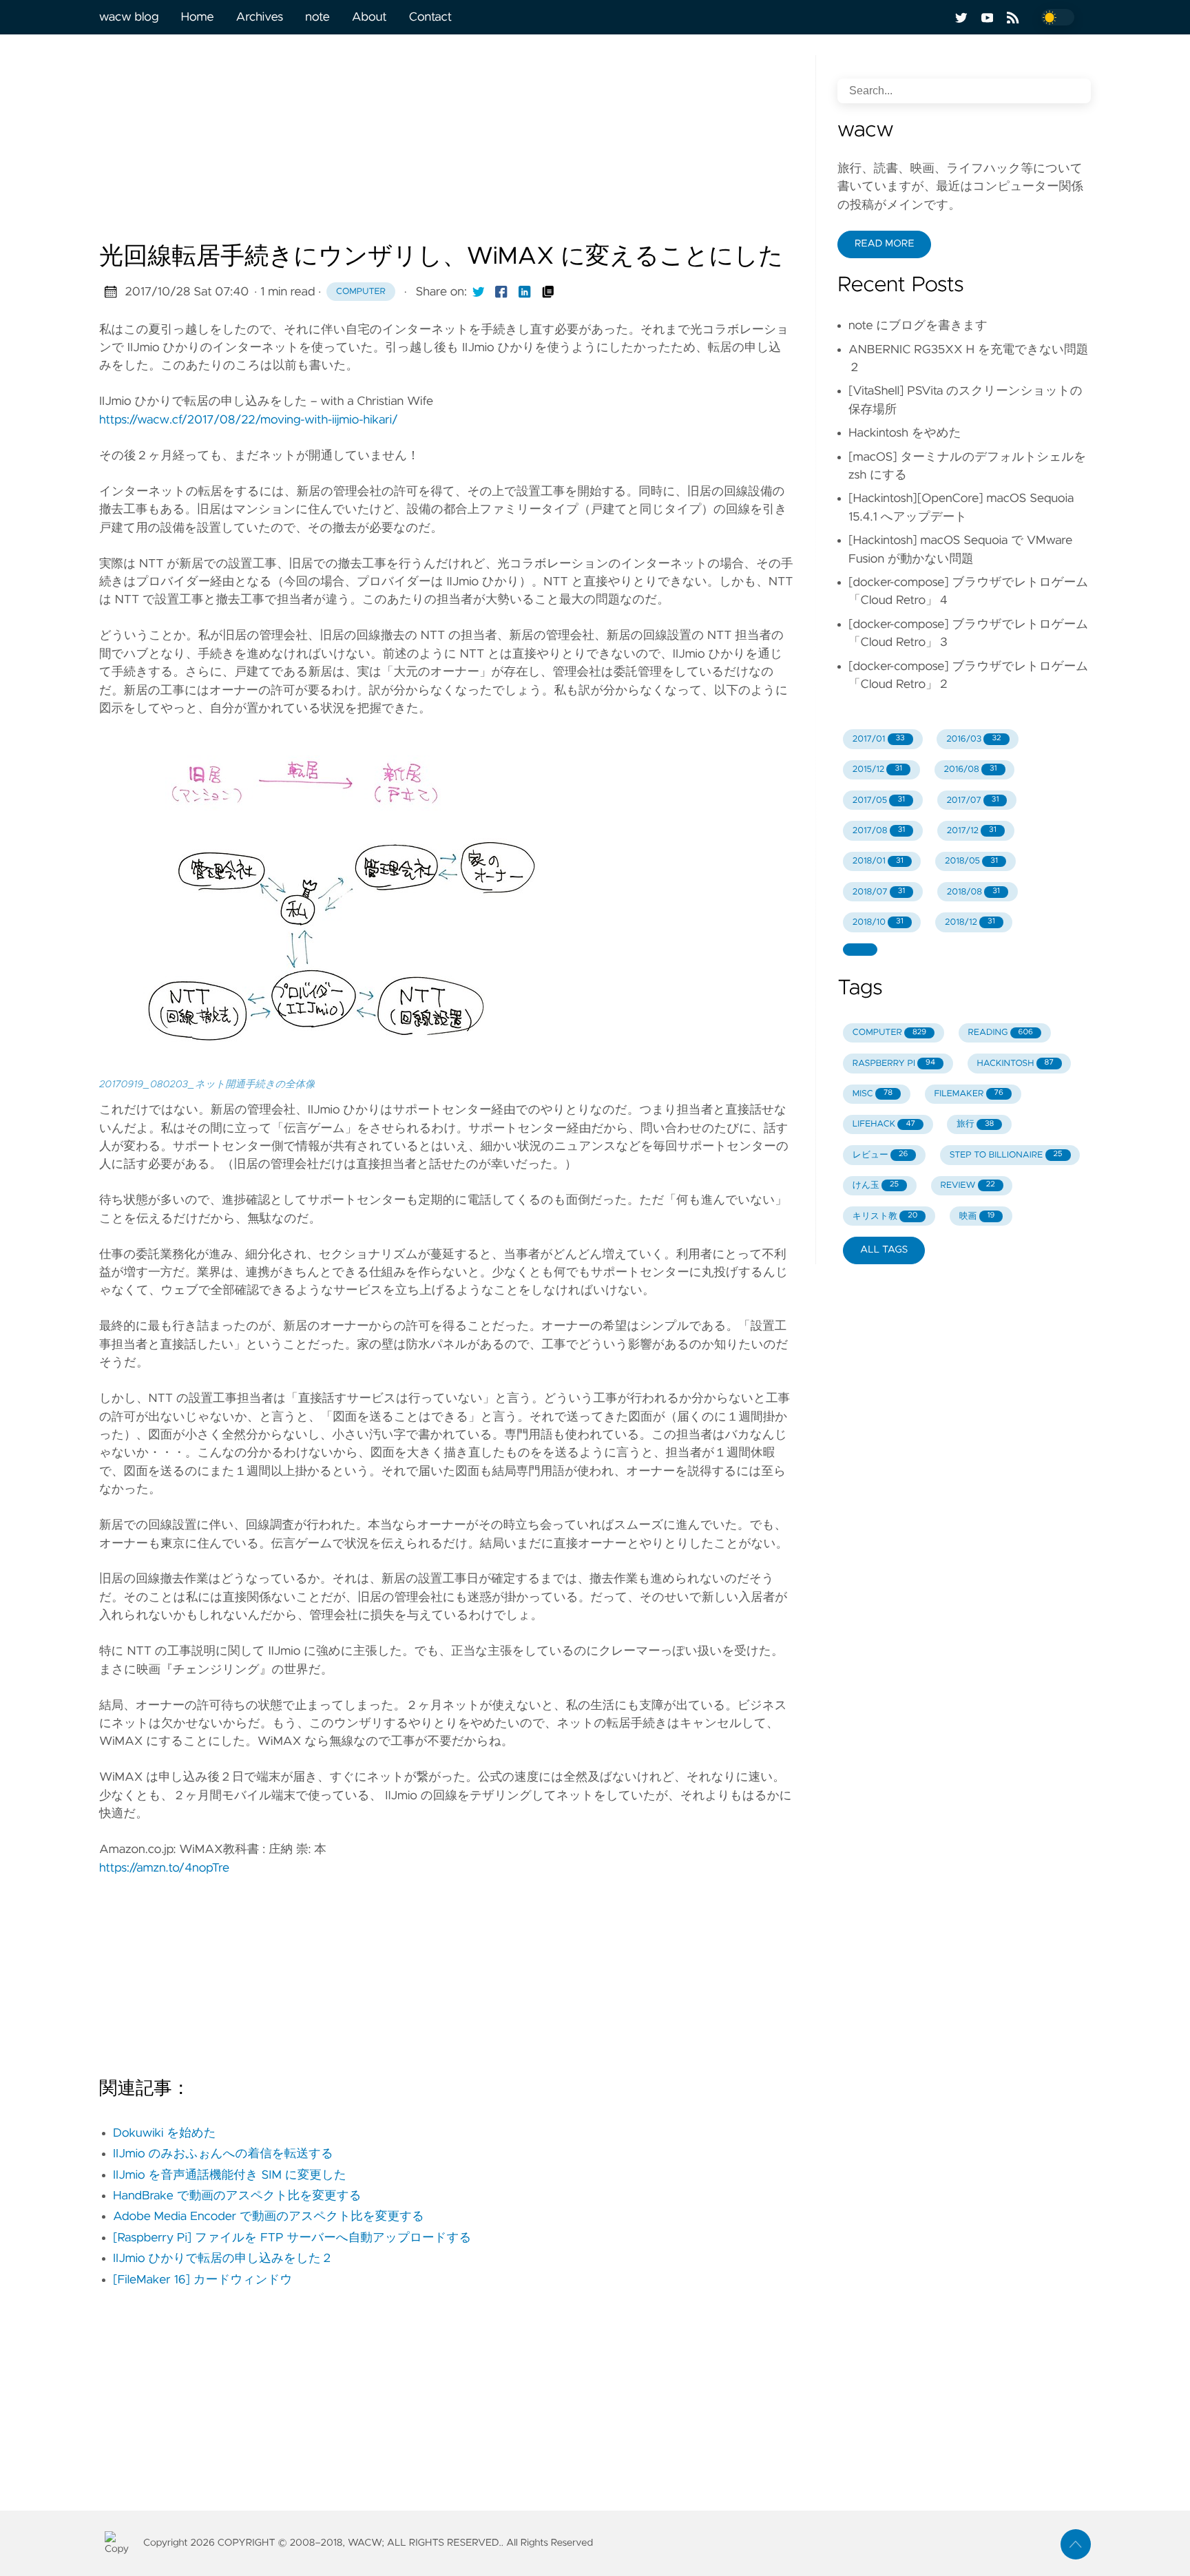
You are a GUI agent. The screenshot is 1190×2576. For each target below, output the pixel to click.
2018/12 (970, 922)
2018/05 (971, 861)
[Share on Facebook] (501, 292)
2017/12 (972, 831)
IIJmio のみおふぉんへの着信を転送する (223, 2154)
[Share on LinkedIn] (525, 292)
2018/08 (973, 892)
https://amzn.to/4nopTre (164, 1868)
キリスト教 (885, 1216)
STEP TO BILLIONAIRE (1006, 1155)
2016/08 (970, 769)
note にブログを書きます (918, 326)
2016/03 (973, 739)
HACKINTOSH (1015, 1064)
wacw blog (129, 17)
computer (361, 292)
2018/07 (879, 892)
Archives (260, 17)
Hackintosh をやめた (905, 433)
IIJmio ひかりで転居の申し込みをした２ (223, 2259)
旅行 (975, 1124)
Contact (430, 17)
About (369, 17)
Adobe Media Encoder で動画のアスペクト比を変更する (269, 2217)
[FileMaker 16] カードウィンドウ (202, 2280)
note (317, 17)
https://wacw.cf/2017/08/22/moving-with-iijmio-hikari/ (249, 420)
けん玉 (876, 1185)
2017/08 (879, 831)
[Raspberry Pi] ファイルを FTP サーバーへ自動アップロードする (292, 2238)
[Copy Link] (548, 292)
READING (1001, 1033)
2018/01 (878, 861)
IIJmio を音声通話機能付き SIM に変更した (230, 2175)
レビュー (880, 1155)
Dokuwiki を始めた (165, 2133)
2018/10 (878, 922)
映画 (977, 1216)
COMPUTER (889, 1033)
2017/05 (879, 800)
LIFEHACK (884, 1124)
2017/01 (879, 739)
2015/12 (877, 769)
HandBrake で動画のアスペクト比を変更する (237, 2196)
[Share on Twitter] (479, 292)
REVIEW (967, 1185)
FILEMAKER (968, 1094)
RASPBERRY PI (894, 1064)
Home (197, 17)
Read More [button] (884, 244)
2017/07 (972, 800)
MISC (873, 1094)
